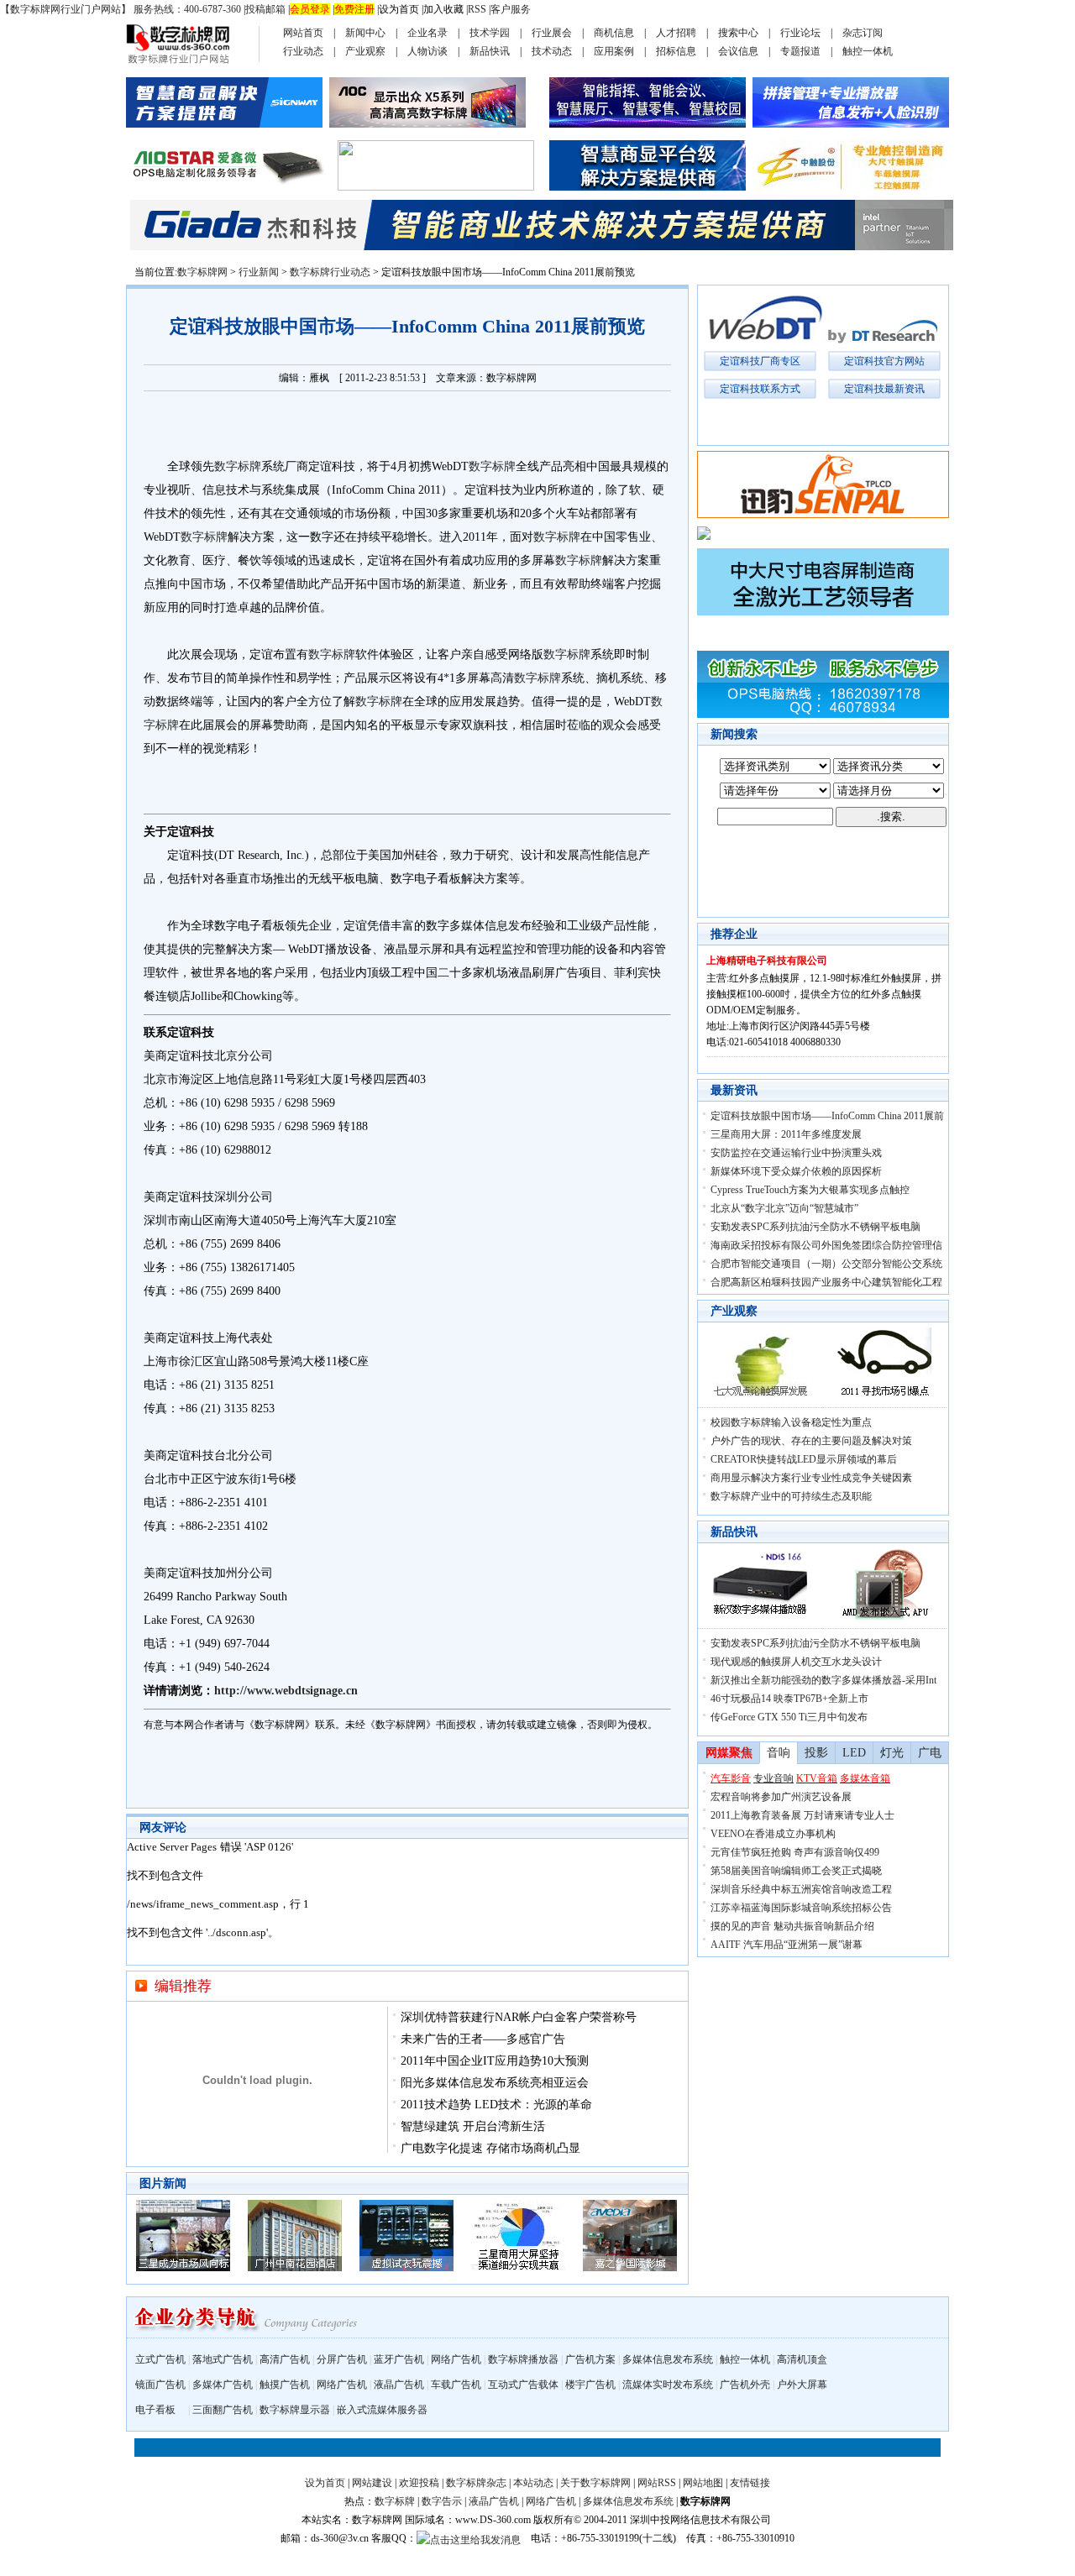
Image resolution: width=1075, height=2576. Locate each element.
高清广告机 (285, 2359)
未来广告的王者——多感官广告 (483, 2039)
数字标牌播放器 (523, 2359)
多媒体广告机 (223, 2385)
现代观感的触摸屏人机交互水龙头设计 (796, 1662)
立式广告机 (160, 2359)
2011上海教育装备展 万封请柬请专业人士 (802, 1815)
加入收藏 (443, 9)
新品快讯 (490, 51)
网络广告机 (456, 2359)
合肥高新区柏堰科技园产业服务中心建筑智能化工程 (826, 1282)
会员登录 (310, 9)
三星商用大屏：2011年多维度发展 (786, 1134)
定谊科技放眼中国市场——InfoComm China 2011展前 (827, 1116)
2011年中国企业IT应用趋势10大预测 (495, 2061)
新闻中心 (365, 33)
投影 (816, 1753)
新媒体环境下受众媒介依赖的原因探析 (796, 1171)
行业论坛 (800, 33)
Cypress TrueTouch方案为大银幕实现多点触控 (810, 1190)
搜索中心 (738, 33)
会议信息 (738, 51)
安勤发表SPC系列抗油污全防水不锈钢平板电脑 (815, 1227)
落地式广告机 (223, 2359)
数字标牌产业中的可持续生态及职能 (791, 1496)
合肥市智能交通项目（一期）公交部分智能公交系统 (826, 1264)
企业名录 (427, 33)
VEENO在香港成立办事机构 (773, 1834)
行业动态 (303, 51)
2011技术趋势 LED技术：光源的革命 (496, 2105)
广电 (930, 1753)
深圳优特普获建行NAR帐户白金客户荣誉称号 (519, 2017)
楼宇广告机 (590, 2385)
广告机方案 (590, 2359)
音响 (779, 1753)
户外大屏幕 (802, 2385)
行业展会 (552, 33)
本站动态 (533, 2483)
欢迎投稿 (419, 2483)
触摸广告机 (285, 2385)
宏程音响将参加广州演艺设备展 (781, 1797)
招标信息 (676, 51)
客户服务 (511, 9)
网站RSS (657, 2483)
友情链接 (750, 2483)
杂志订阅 (863, 33)
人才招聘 (676, 33)
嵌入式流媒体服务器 (382, 2410)
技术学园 (490, 33)
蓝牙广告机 (399, 2359)
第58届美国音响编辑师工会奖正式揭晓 (796, 1871)
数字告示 (442, 2501)
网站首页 (303, 33)
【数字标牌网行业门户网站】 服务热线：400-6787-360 (121, 9)
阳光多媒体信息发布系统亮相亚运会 (495, 2083)
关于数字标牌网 (595, 2483)
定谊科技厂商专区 (760, 361)
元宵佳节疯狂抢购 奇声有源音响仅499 (795, 1852)
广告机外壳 (745, 2385)
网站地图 (703, 2483)
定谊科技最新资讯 (884, 389)
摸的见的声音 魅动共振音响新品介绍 (792, 1926)
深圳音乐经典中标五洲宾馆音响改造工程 (801, 1889)
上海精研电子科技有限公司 (767, 961)
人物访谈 (427, 51)
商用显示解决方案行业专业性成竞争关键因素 (811, 1478)
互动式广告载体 (523, 2385)
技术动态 (552, 51)
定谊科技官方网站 (884, 361)
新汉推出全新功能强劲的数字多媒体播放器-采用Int (823, 1680)
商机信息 (614, 33)
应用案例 (614, 51)
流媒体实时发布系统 (668, 2385)
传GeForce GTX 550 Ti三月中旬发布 (789, 1717)
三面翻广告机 (223, 2410)
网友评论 (163, 1827)
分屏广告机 (342, 2359)
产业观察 (365, 51)
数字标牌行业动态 (330, 272)
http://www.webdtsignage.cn (286, 1691)
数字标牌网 (202, 272)
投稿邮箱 (265, 9)
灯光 (892, 1753)
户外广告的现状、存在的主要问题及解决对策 (811, 1441)
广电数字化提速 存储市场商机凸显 (490, 2148)
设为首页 (399, 9)
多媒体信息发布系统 (668, 2359)
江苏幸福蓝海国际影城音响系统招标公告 (801, 1908)
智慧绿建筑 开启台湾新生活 (473, 2126)
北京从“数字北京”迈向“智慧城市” (784, 1208)
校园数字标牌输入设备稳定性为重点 (791, 1422)
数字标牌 (238, 466)
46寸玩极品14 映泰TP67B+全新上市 (789, 1699)
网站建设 (372, 2483)
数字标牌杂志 (476, 2483)
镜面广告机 (160, 2385)
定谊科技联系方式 (760, 389)
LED (854, 1753)
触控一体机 (868, 51)
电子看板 (155, 2410)
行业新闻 (259, 272)
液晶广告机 (399, 2385)
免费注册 (354, 9)
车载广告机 (456, 2385)
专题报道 (800, 51)
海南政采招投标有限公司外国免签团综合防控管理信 (826, 1245)
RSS (477, 9)
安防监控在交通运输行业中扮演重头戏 (796, 1153)
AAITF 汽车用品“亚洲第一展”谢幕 (787, 1945)
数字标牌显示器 (295, 2410)
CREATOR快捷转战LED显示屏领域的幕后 (804, 1459)
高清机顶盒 (802, 2359)
